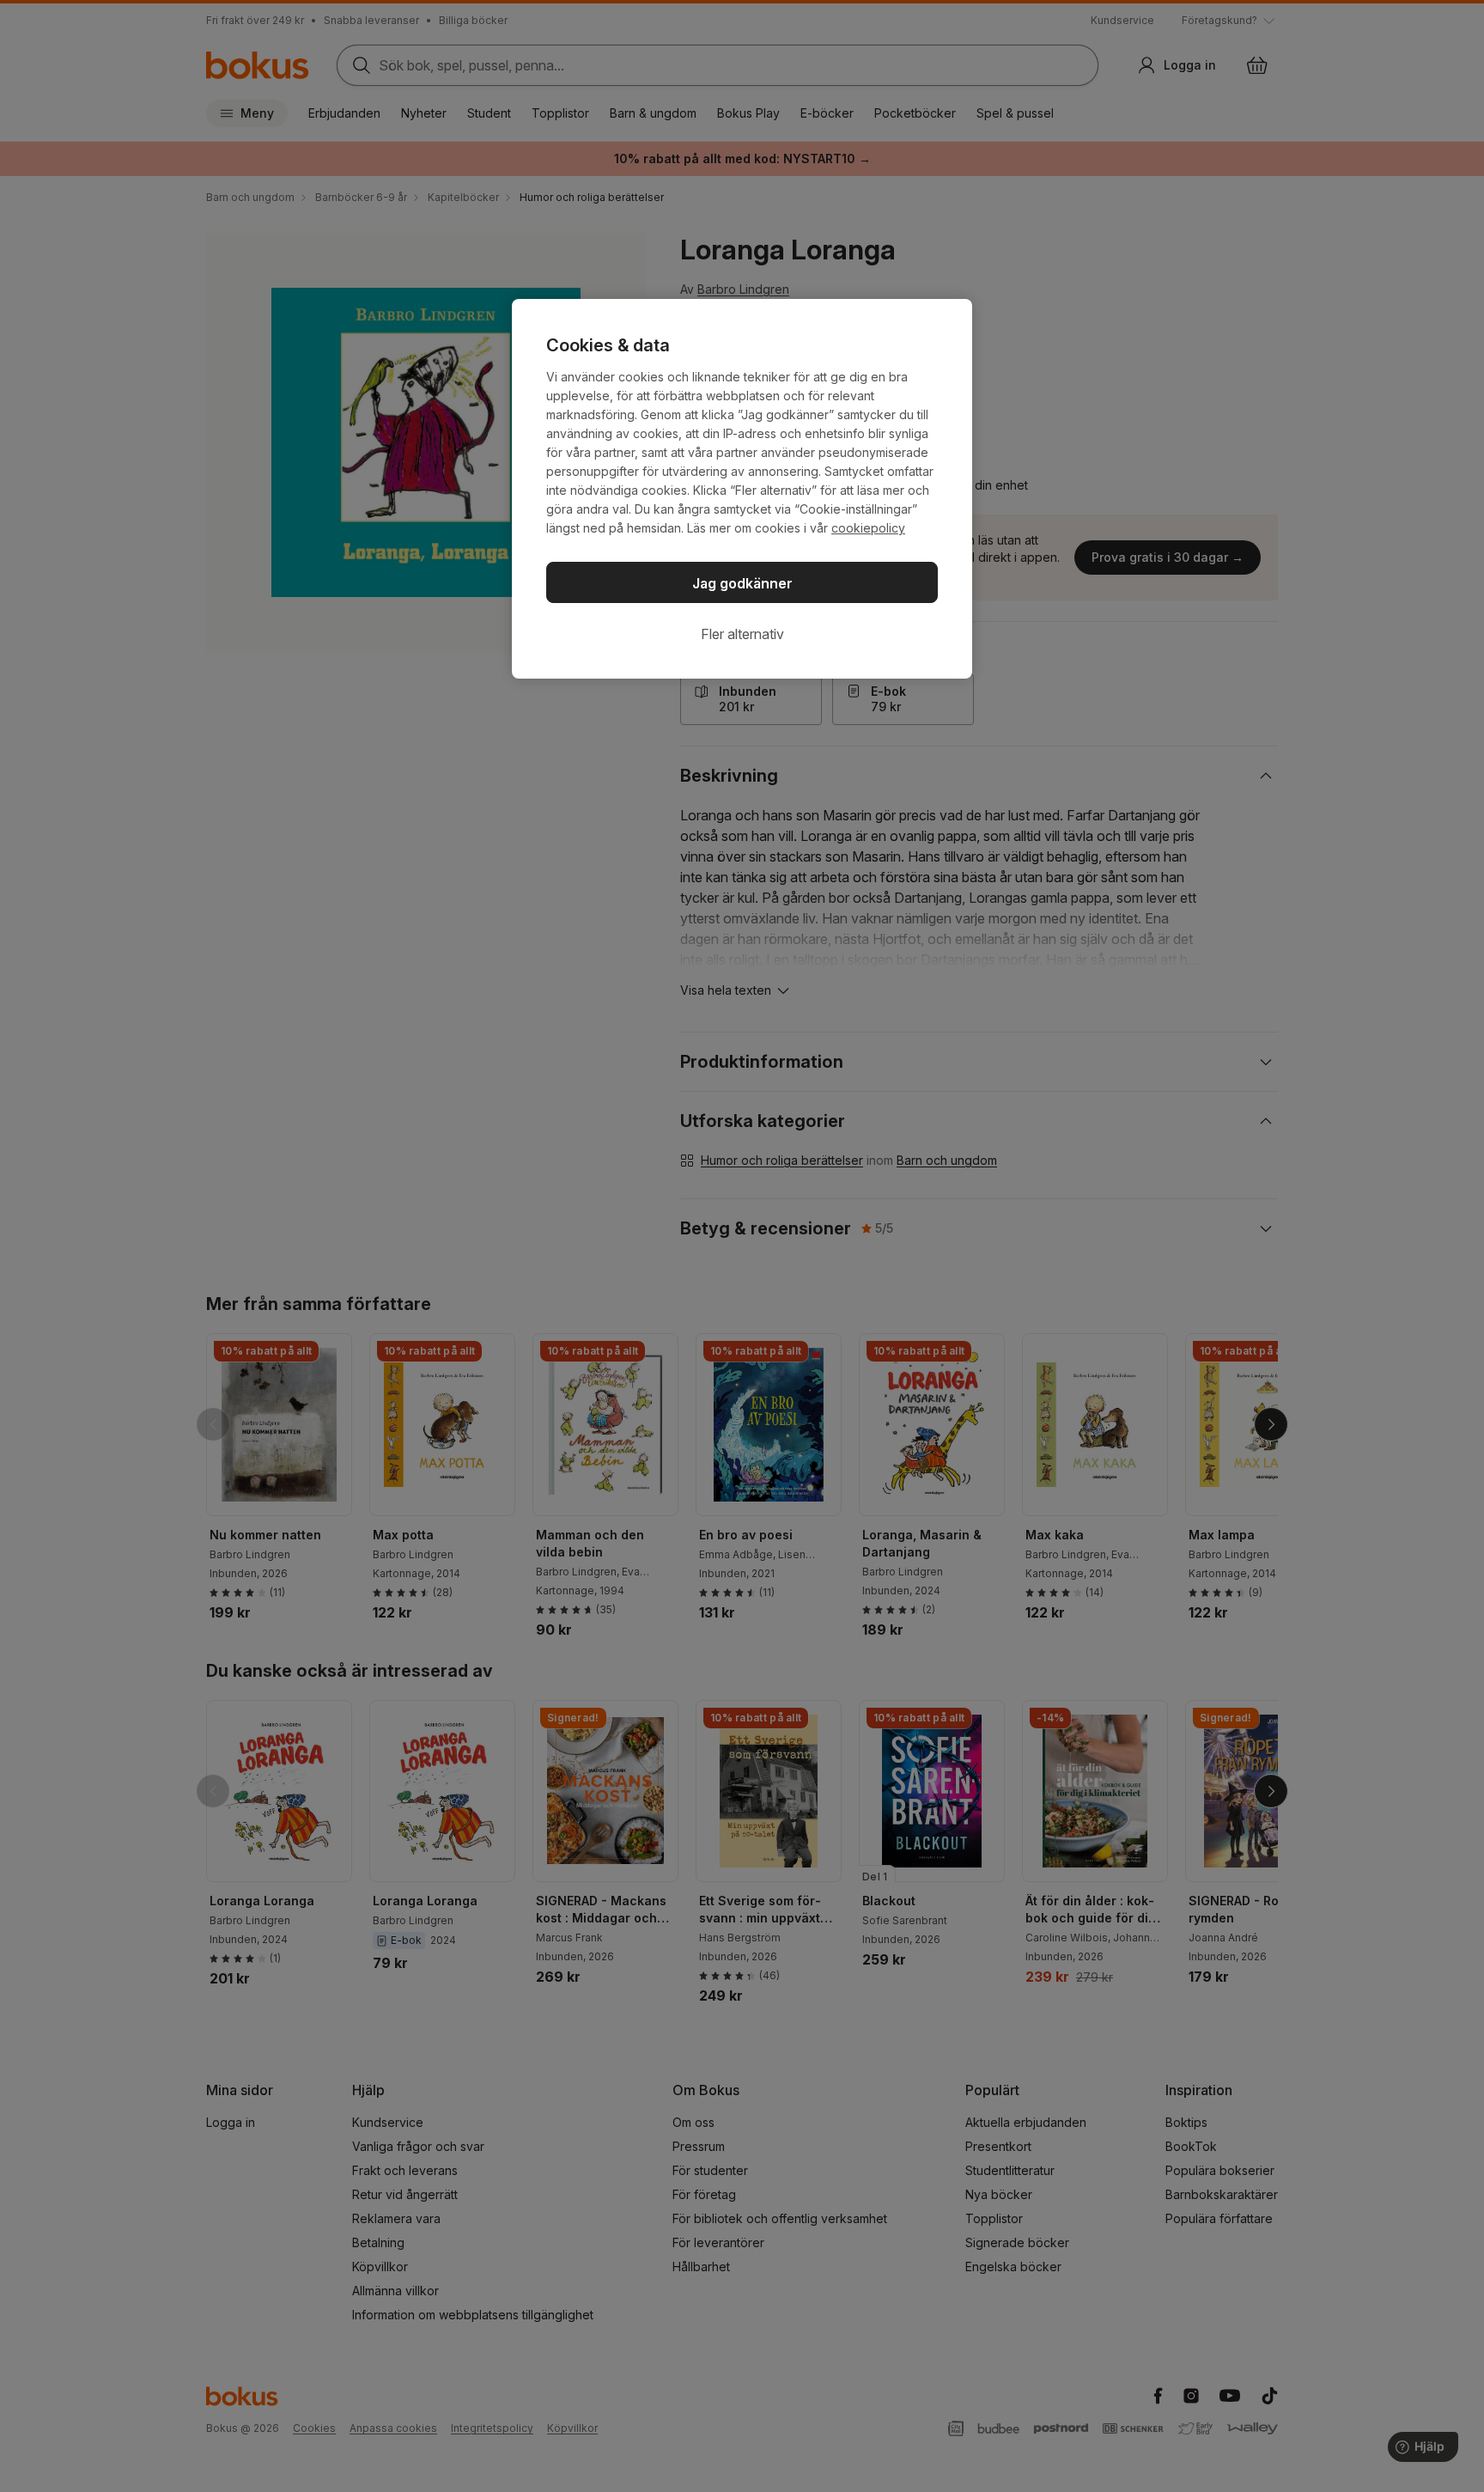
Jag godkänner (742, 583)
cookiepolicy (868, 528)
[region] (742, 489)
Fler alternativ (742, 634)
